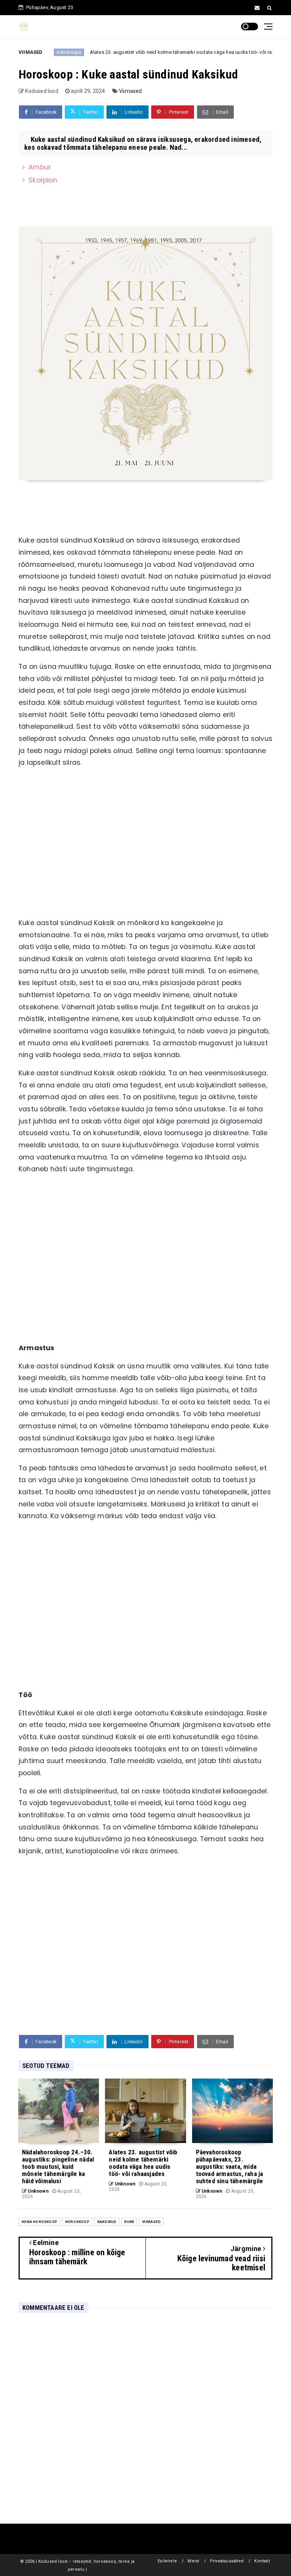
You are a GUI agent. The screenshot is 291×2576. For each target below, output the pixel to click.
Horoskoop (77, 2222)
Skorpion (43, 180)
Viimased (131, 91)
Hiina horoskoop (39, 2222)
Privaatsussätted (227, 2561)
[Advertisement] (145, 846)
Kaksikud (107, 2222)
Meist (193, 2561)
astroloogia (49, 52)
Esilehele (167, 2561)
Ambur (40, 167)
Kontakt (262, 2561)
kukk (129, 2222)
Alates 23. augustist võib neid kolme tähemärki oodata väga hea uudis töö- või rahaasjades (173, 52)
